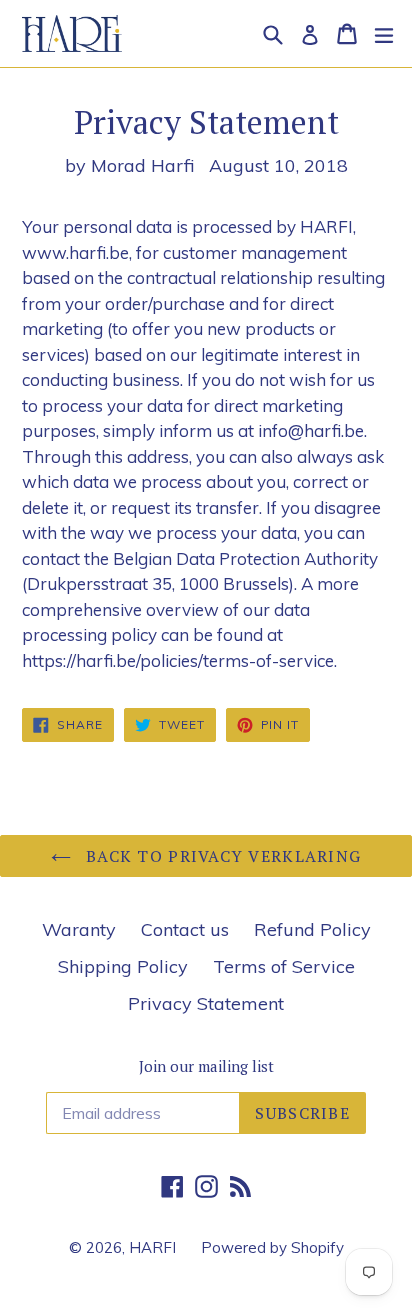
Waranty (79, 929)
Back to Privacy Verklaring (221, 856)
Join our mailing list (206, 1066)
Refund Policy (312, 929)
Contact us (185, 929)
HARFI (152, 1247)
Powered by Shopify (272, 1247)
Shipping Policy (123, 966)
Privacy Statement (206, 1003)
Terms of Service (284, 966)
